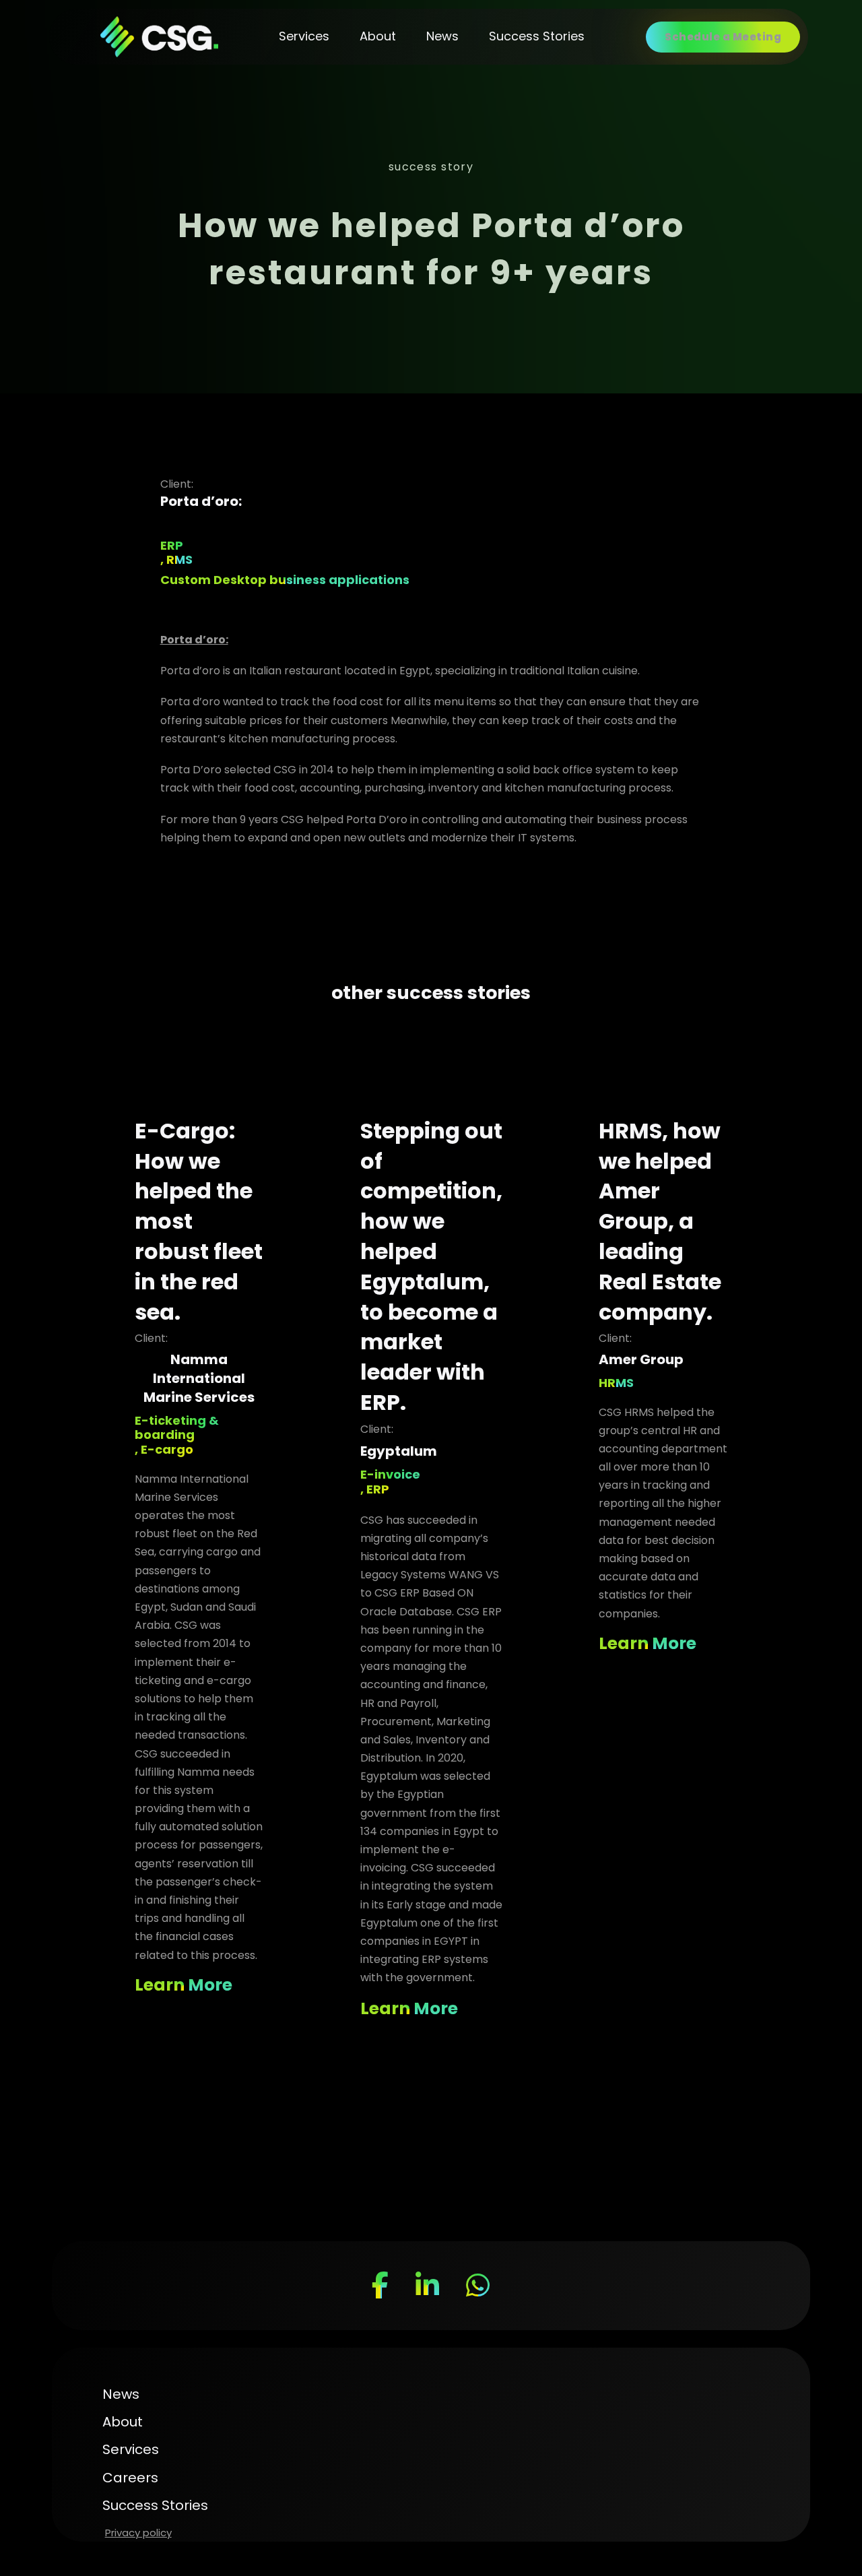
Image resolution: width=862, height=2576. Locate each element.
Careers (130, 2478)
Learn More (184, 1985)
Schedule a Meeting (723, 37)
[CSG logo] (159, 37)
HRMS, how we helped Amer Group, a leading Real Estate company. (660, 1221)
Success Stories (537, 36)
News (442, 36)
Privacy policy (138, 2533)
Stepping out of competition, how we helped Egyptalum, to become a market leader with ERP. (431, 1266)
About (378, 36)
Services (304, 36)
